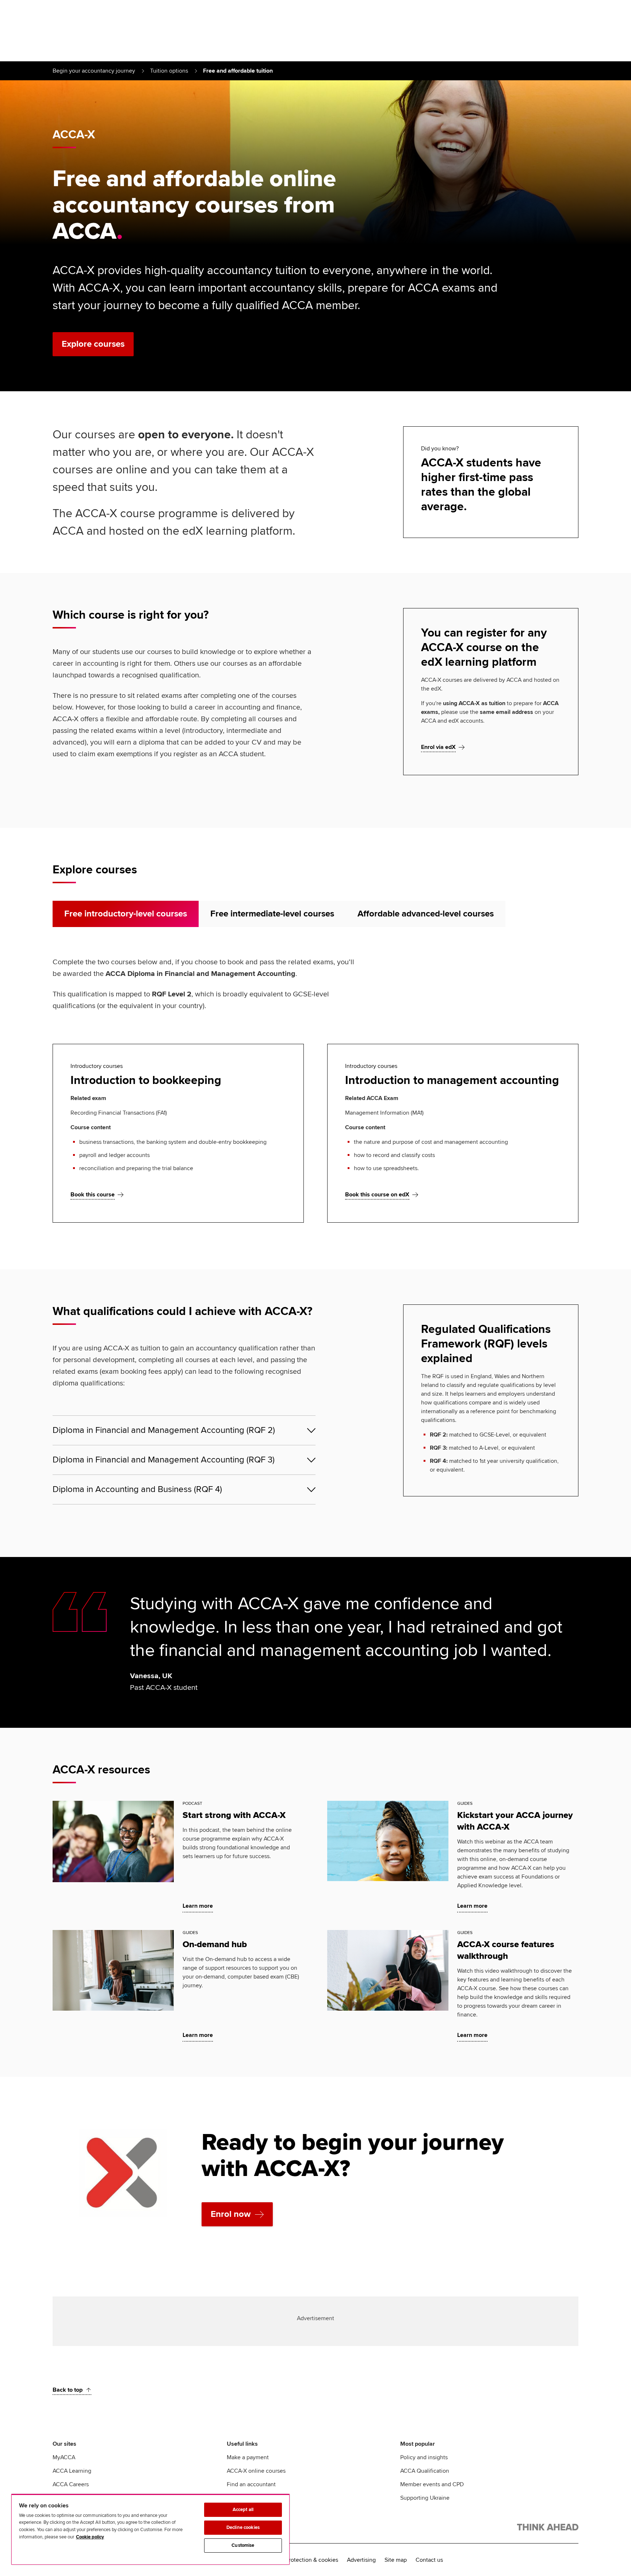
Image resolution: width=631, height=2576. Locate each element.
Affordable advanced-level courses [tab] (426, 914)
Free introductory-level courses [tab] (126, 914)
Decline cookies (243, 2527)
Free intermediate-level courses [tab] (272, 914)
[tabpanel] (315, 1089)
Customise (243, 2545)
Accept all (243, 2510)
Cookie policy (90, 2537)
